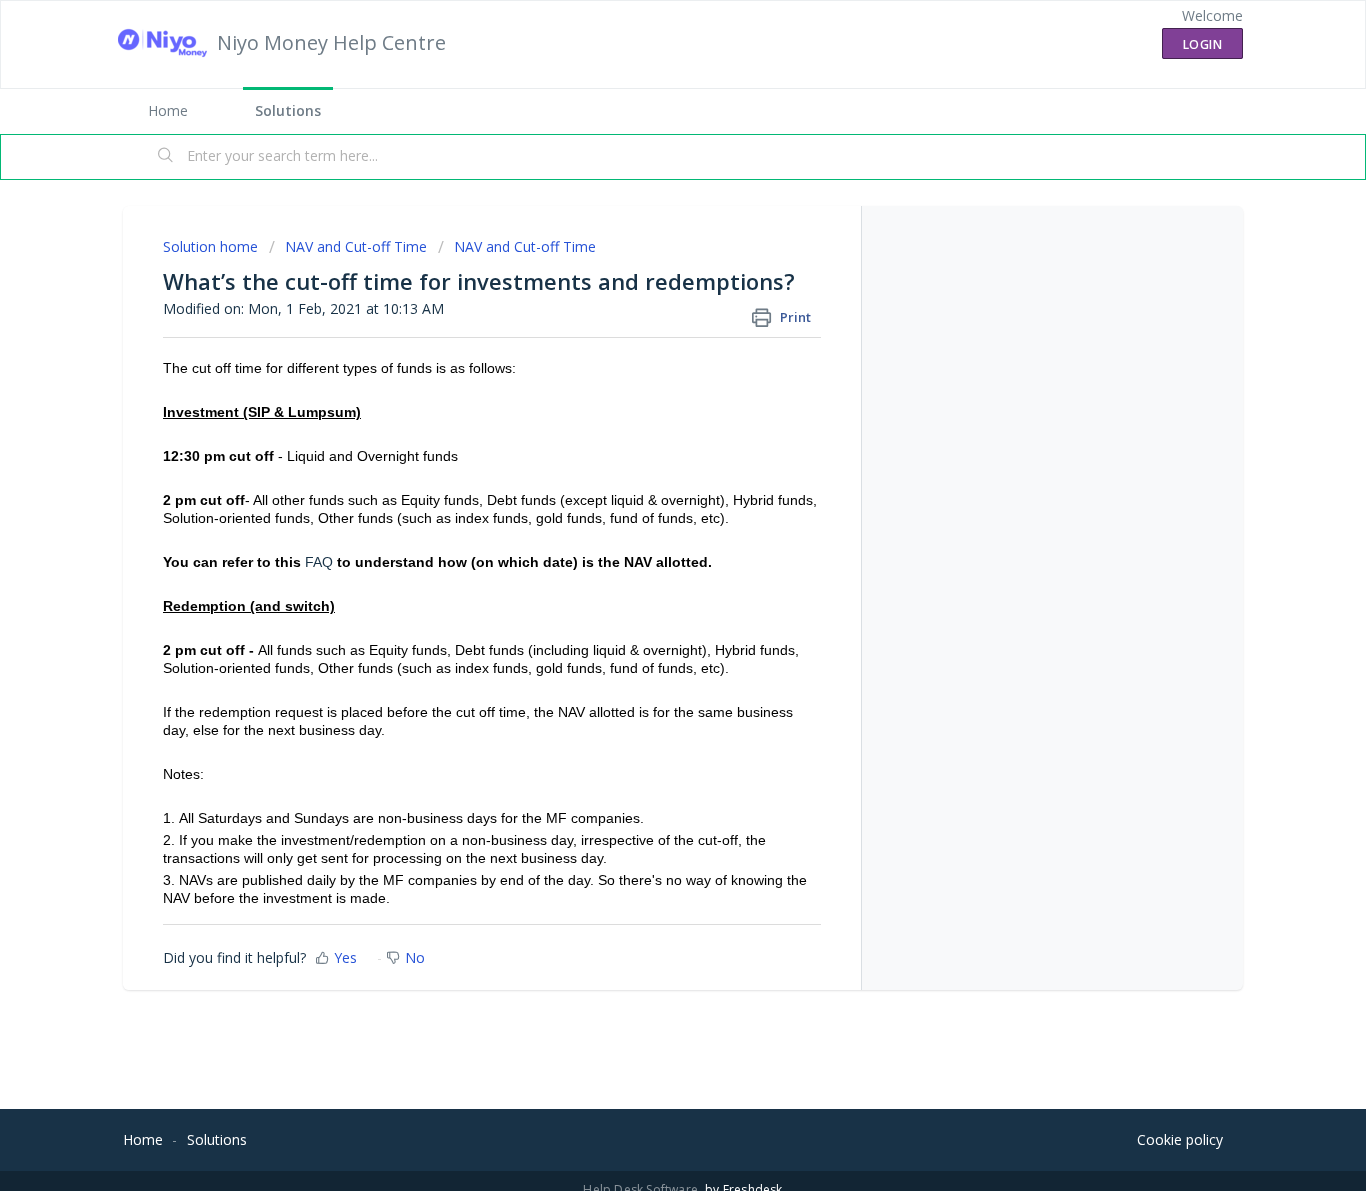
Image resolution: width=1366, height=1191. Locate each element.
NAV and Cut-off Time (356, 246)
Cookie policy (1180, 1139)
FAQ (319, 562)
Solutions (288, 110)
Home (168, 110)
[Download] (646, 334)
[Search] (166, 157)
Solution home (212, 246)
